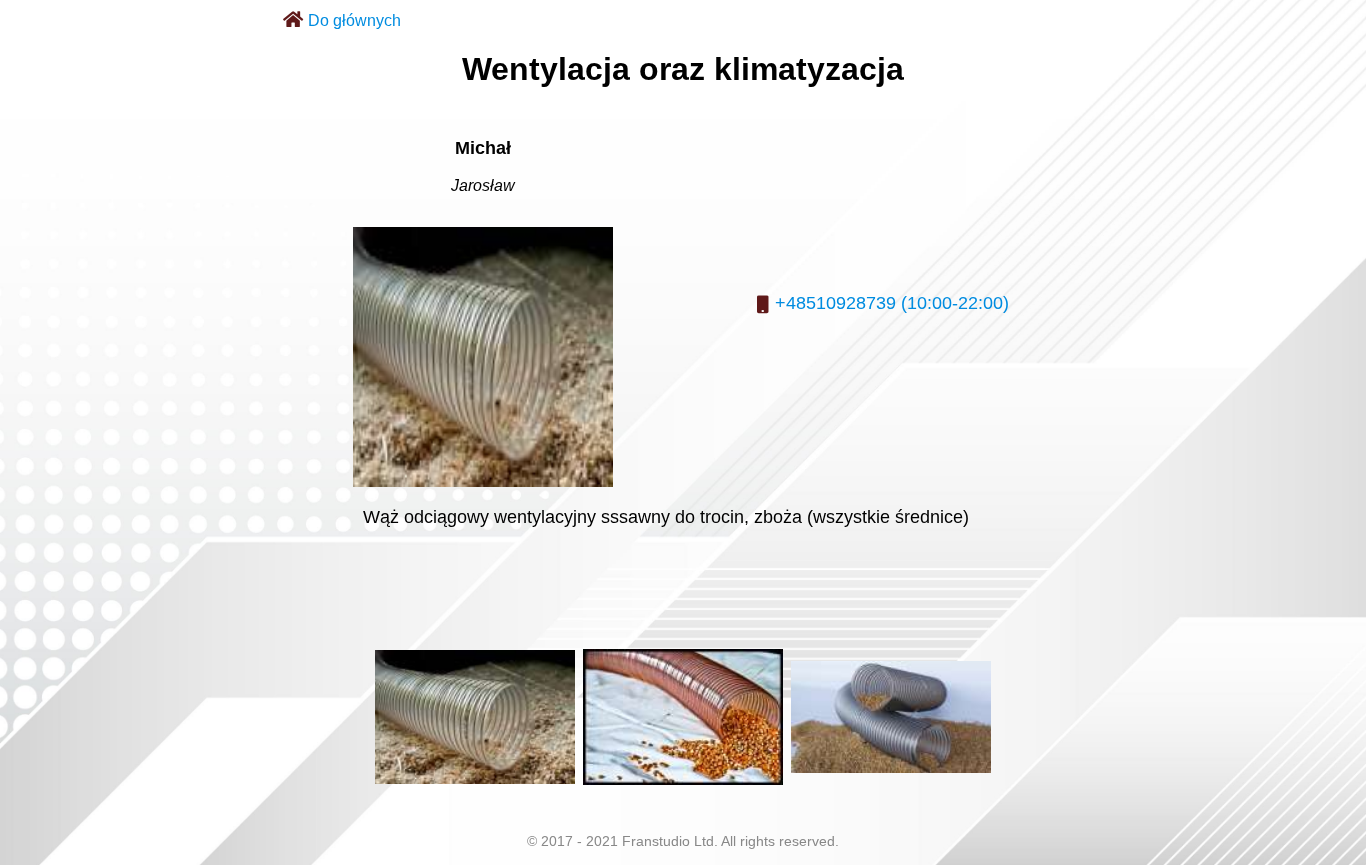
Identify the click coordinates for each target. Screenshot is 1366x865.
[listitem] (475, 717)
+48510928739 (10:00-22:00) (892, 303)
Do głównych (354, 20)
